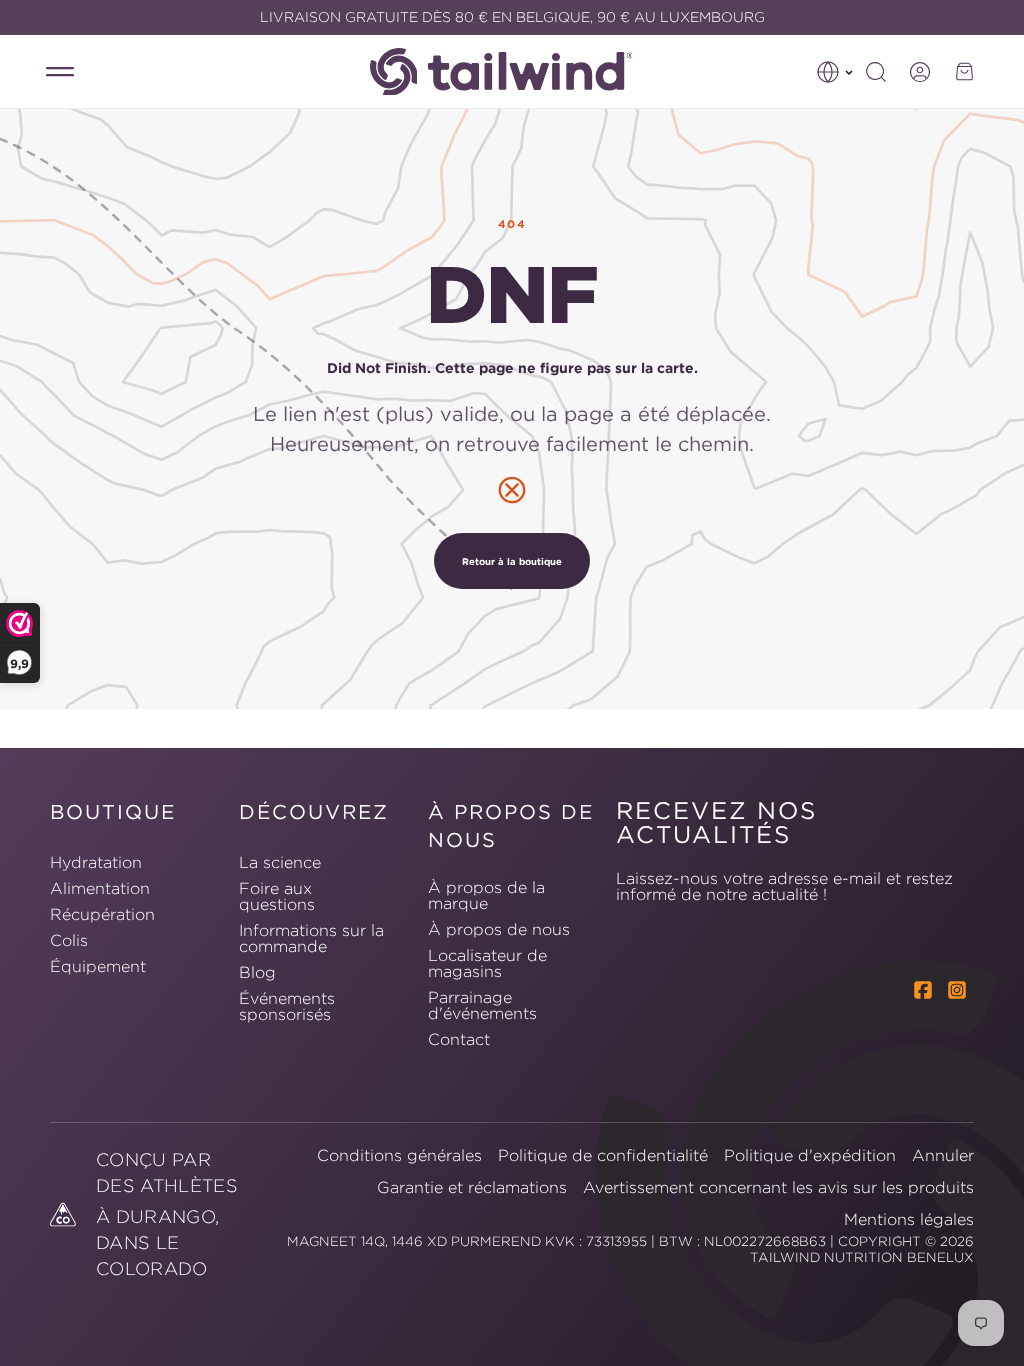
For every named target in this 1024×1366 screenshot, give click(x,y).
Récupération (102, 914)
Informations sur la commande (311, 938)
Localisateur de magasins (487, 963)
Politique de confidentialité (603, 1155)
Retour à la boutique (512, 561)
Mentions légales (909, 1219)
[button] (835, 72)
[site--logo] (512, 71)
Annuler (943, 1155)
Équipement (98, 966)
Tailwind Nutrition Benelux (862, 1257)
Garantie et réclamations (472, 1187)
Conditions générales (399, 1155)
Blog (257, 972)
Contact (459, 1039)
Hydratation (96, 863)
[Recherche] (876, 72)
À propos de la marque (486, 896)
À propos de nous (499, 929)
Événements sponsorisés (287, 1006)
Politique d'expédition (810, 1155)
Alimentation (100, 888)
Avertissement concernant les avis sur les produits (778, 1187)
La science (280, 863)
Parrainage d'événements (482, 1005)
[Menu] (60, 72)
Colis (69, 940)
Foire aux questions (277, 896)
